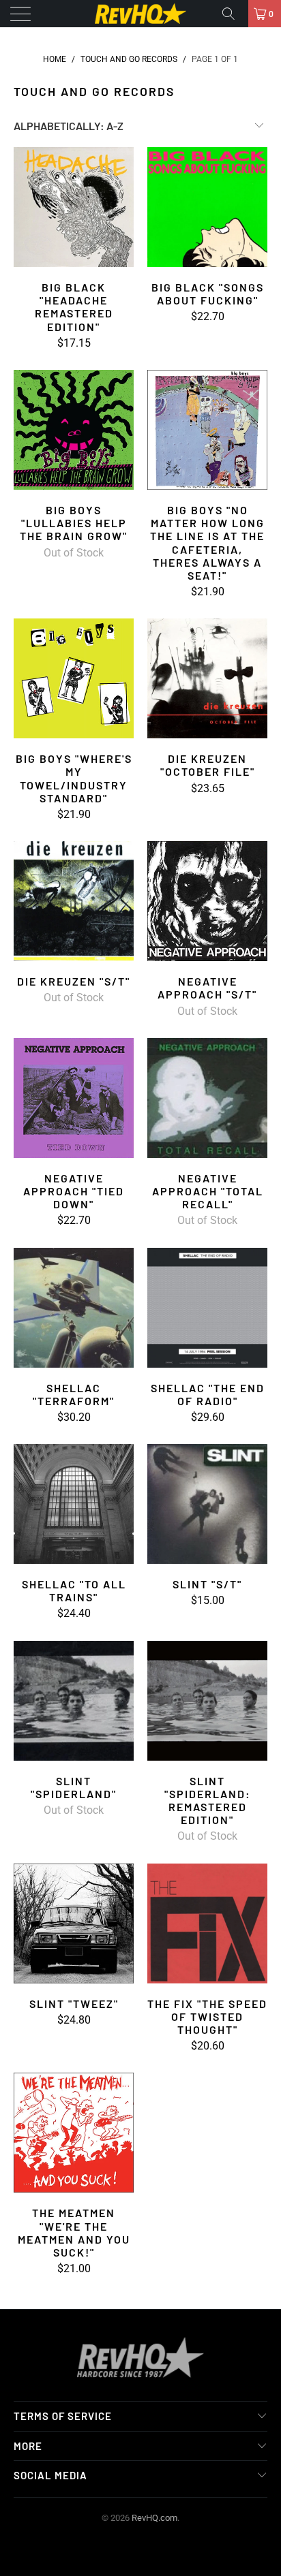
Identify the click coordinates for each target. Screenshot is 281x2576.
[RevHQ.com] (140, 14)
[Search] (233, 14)
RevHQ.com (154, 2518)
